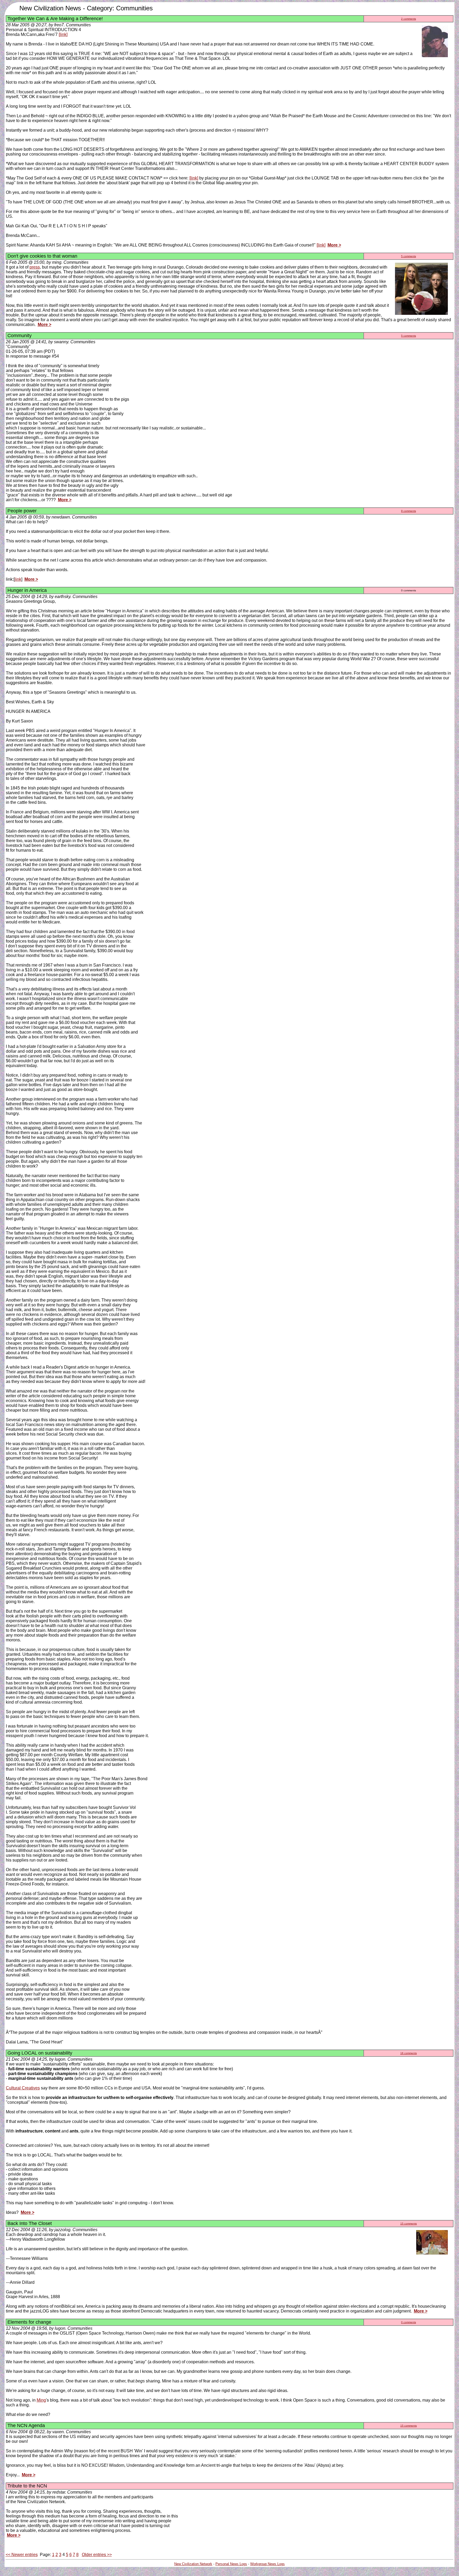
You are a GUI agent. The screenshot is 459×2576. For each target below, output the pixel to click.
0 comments (409, 2322)
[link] (63, 34)
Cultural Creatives (23, 2088)
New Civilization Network (193, 2564)
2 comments (409, 19)
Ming (41, 2400)
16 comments (409, 2053)
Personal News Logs (231, 2564)
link (18, 579)
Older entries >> (97, 2555)
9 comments (409, 511)
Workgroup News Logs (267, 2564)
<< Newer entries (22, 2555)
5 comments (409, 256)
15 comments (409, 2224)
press (35, 267)
